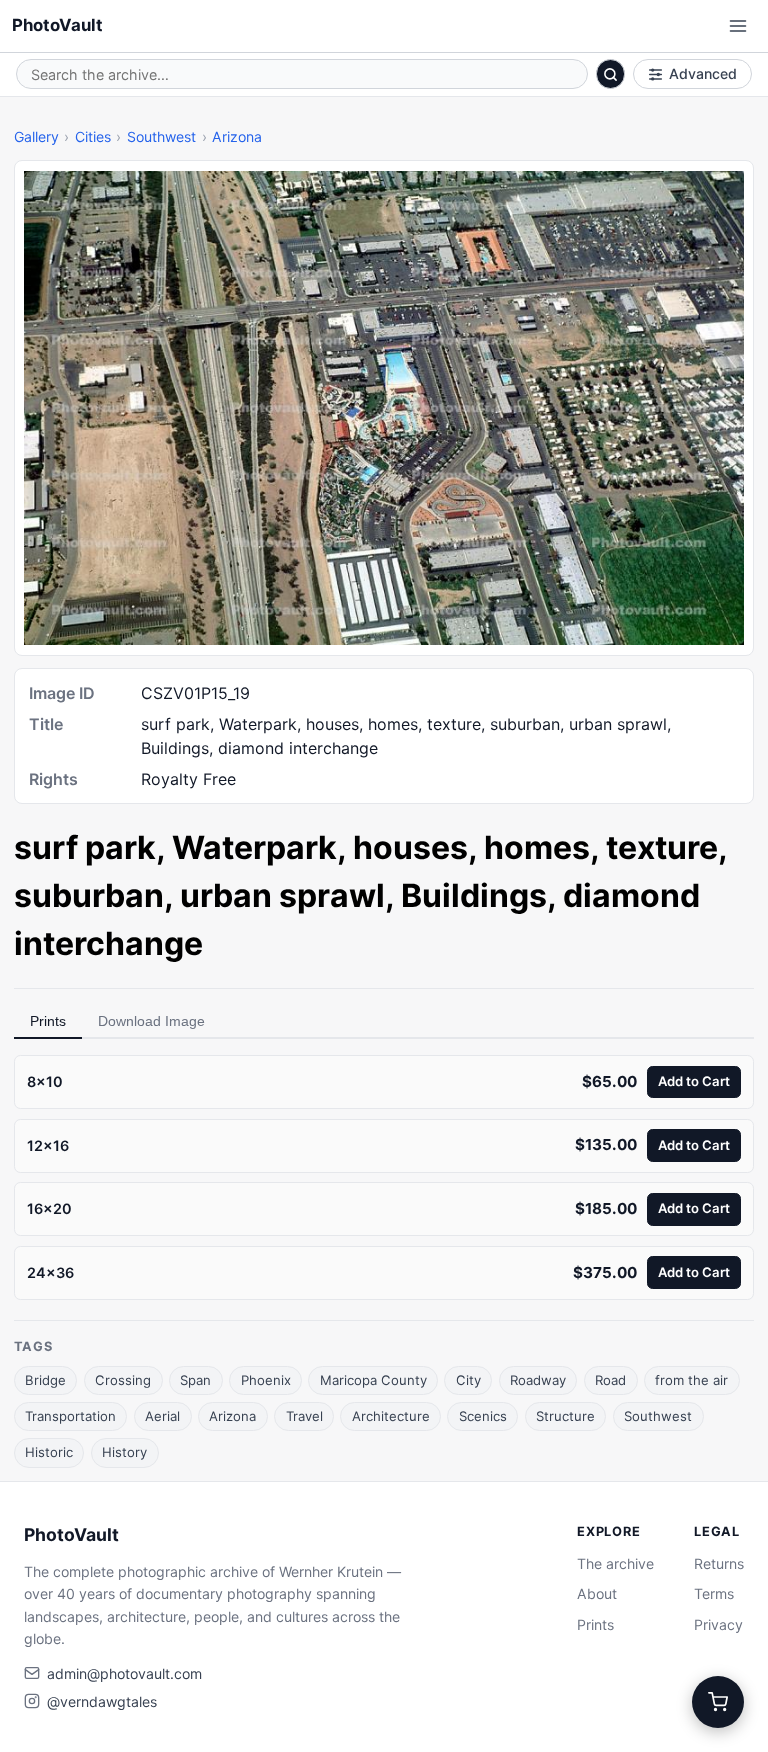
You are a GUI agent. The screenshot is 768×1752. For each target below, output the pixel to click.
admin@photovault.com (124, 1673)
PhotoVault (57, 25)
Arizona (237, 136)
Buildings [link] (474, 895)
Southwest (161, 136)
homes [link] (537, 847)
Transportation (70, 1416)
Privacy (718, 1624)
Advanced (703, 73)
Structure (565, 1416)
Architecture (391, 1416)
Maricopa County (373, 1380)
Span (195, 1380)
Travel (304, 1416)
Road (610, 1380)
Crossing (123, 1380)
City (468, 1380)
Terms (714, 1593)
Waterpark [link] (254, 847)
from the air (691, 1380)
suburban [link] (89, 895)
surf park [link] (85, 847)
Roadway (538, 1380)
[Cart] (718, 1702)
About (597, 1593)
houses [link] (410, 847)
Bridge (45, 1380)
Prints (48, 1021)
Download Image (151, 1021)
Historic (49, 1452)
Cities (93, 136)
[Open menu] (738, 26)
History (124, 1452)
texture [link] (662, 847)
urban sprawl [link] (282, 895)
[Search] (611, 74)
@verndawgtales (102, 1701)
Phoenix (266, 1380)
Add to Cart (694, 1081)
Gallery (36, 136)
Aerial (162, 1416)
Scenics (483, 1416)
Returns (719, 1563)
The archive (615, 1563)
